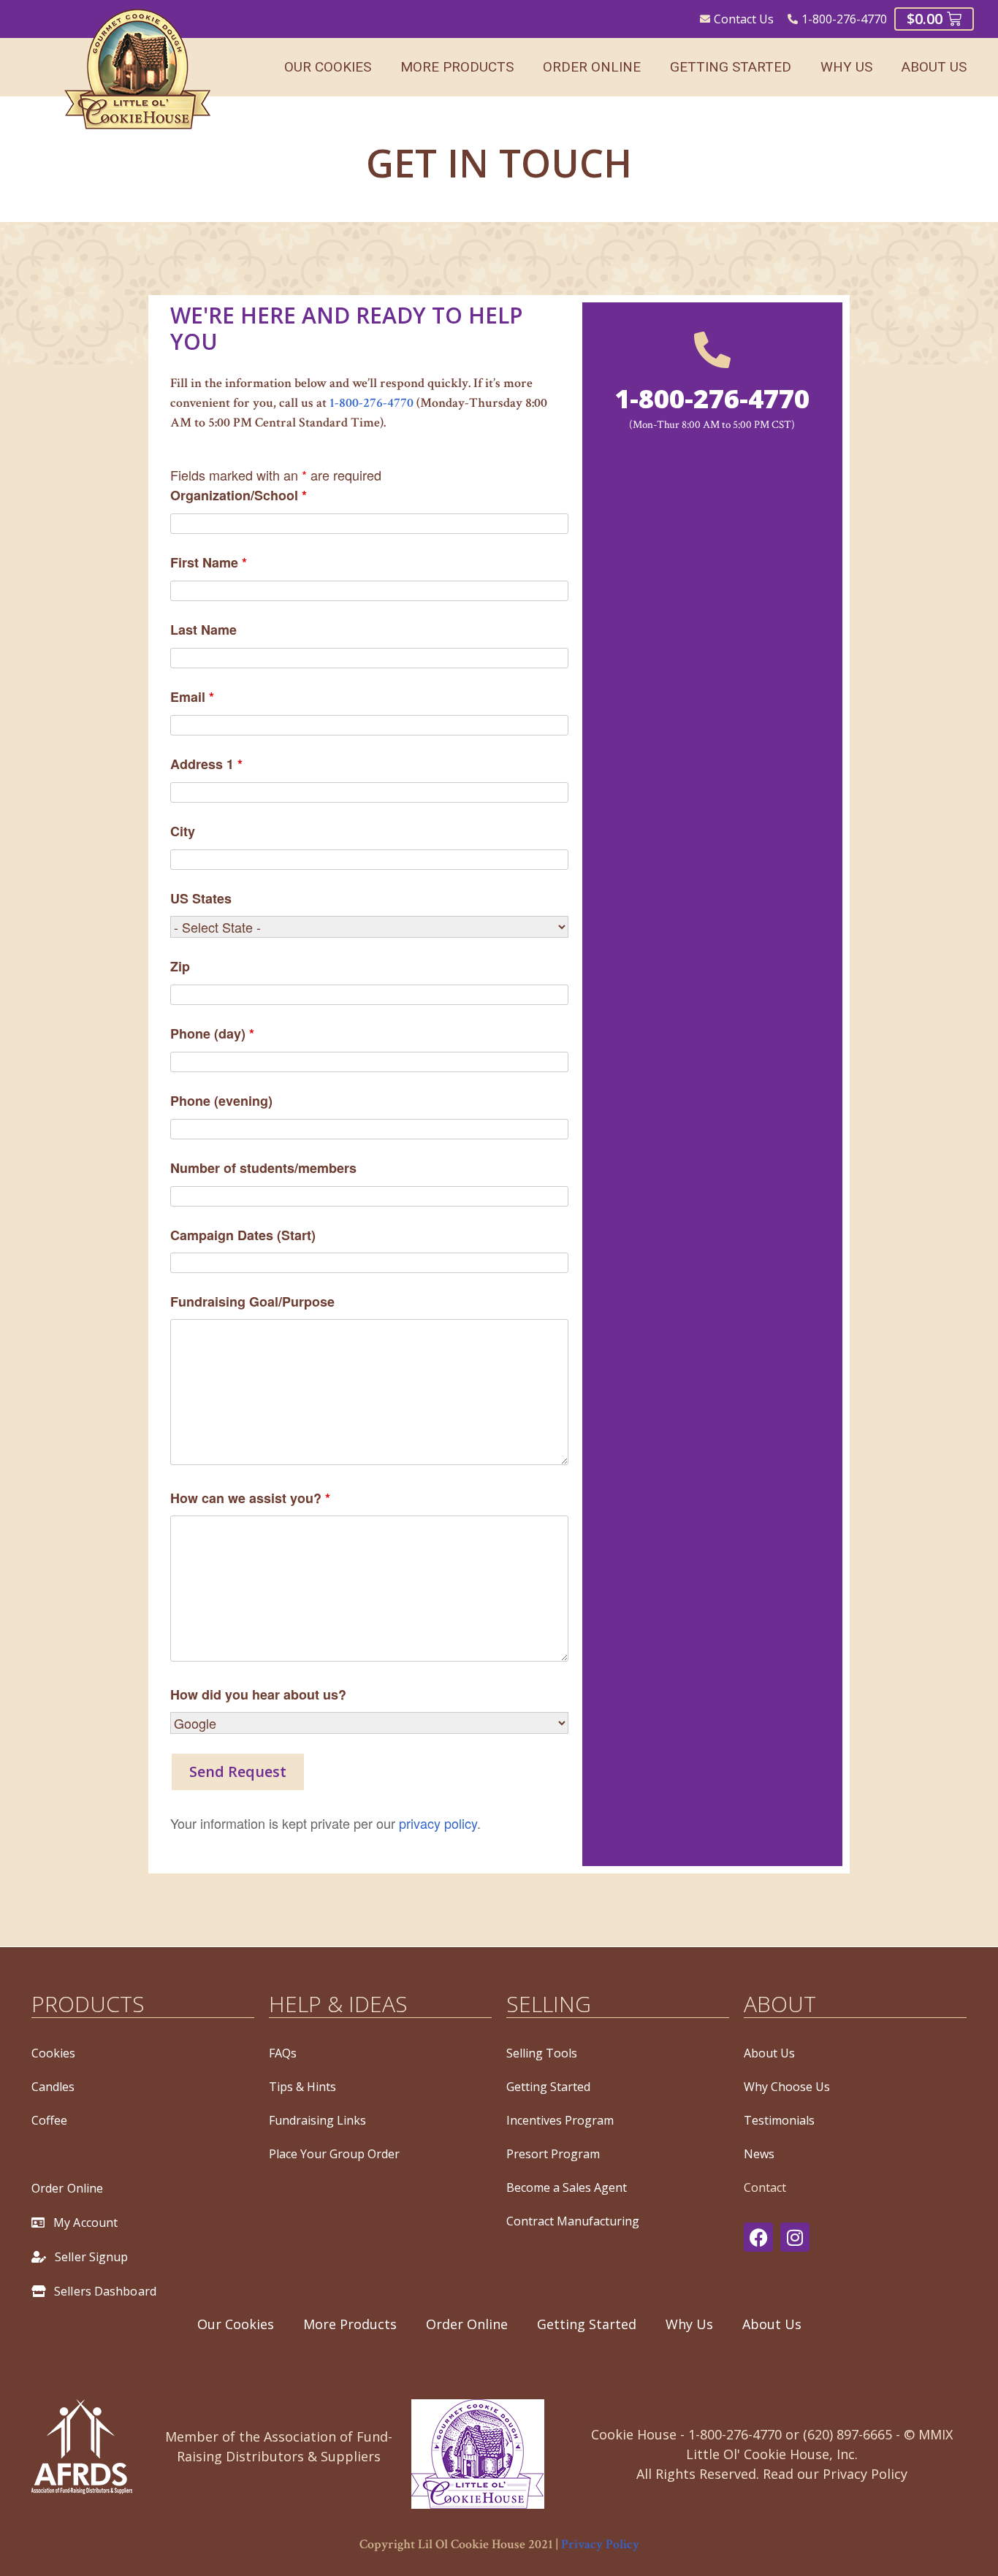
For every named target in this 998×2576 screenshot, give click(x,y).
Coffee (49, 2120)
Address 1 (206, 764)
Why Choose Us (787, 2087)
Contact (765, 2187)
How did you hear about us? (258, 1694)
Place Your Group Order (334, 2154)
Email (192, 697)
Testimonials (779, 2120)
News (759, 2154)
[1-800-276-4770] (712, 350)
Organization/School (239, 495)
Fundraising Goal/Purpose (252, 1302)
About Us (934, 67)
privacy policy (438, 1823)
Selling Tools (542, 2053)
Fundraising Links (317, 2120)
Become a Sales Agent (567, 2187)
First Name (209, 562)
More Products (457, 67)
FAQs (283, 2053)
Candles (53, 2087)
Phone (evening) (221, 1101)
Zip (180, 966)
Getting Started (731, 67)
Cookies (53, 2053)
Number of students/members (263, 1168)
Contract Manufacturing (573, 2221)
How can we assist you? (250, 1498)
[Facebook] (758, 2237)
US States (201, 898)
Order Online (592, 67)
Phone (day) (212, 1033)
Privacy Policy (600, 2544)
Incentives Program (560, 2120)
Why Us (846, 67)
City (183, 831)
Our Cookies (328, 67)
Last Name (203, 630)
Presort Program (553, 2154)
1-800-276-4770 (372, 403)
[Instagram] (795, 2237)
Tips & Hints (302, 2087)
